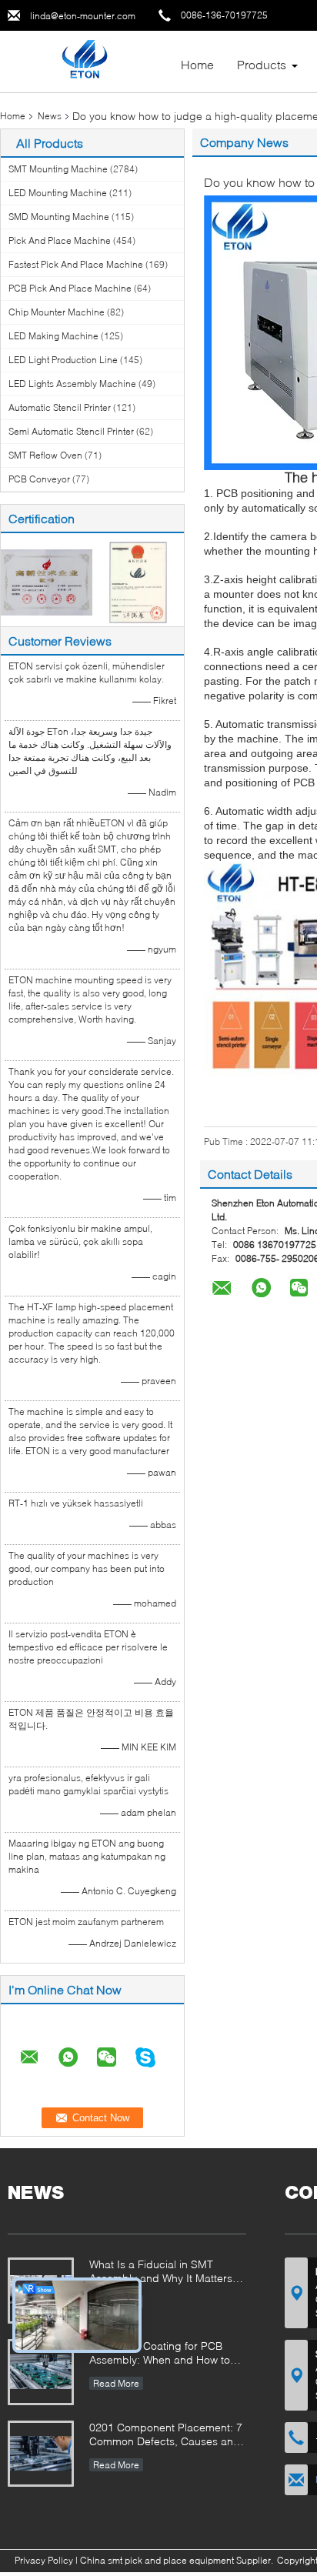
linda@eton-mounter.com (83, 16)
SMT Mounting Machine (58, 169)
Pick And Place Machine (60, 240)
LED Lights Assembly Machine (72, 384)
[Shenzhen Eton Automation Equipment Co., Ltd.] (84, 60)
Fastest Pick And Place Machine (76, 264)
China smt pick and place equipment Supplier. (178, 2560)
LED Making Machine (53, 336)
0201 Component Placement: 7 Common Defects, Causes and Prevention (166, 2436)
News (50, 116)
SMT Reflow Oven (45, 455)
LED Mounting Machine (58, 193)
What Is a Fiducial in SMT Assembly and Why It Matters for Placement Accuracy (161, 2272)
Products (262, 64)
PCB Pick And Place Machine (70, 288)
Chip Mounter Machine (57, 312)
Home (197, 64)
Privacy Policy (44, 2560)
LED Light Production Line (63, 360)
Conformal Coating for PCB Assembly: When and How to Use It (160, 2354)
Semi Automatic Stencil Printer (71, 431)
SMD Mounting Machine (59, 217)
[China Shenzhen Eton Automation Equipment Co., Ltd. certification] (47, 581)
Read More (116, 2383)
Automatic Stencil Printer (60, 407)
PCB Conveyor (39, 479)
